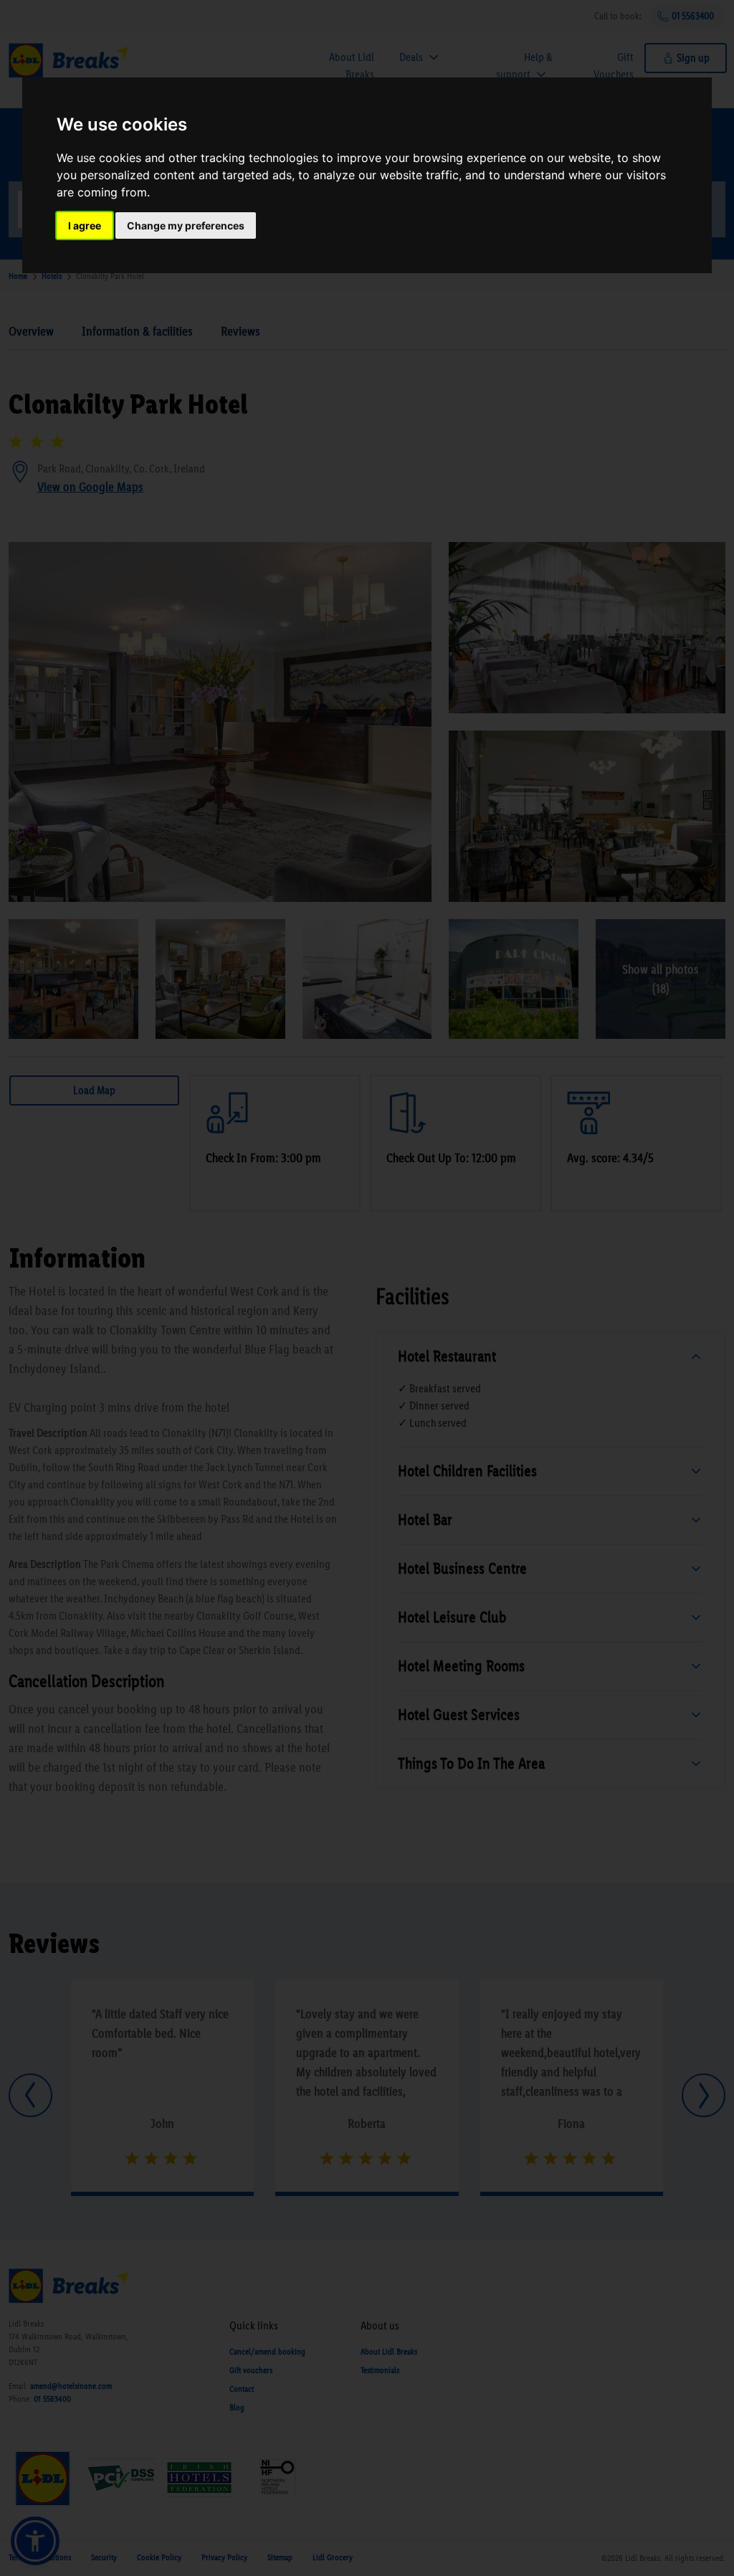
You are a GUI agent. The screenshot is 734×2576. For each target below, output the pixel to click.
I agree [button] (85, 225)
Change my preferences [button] (186, 225)
